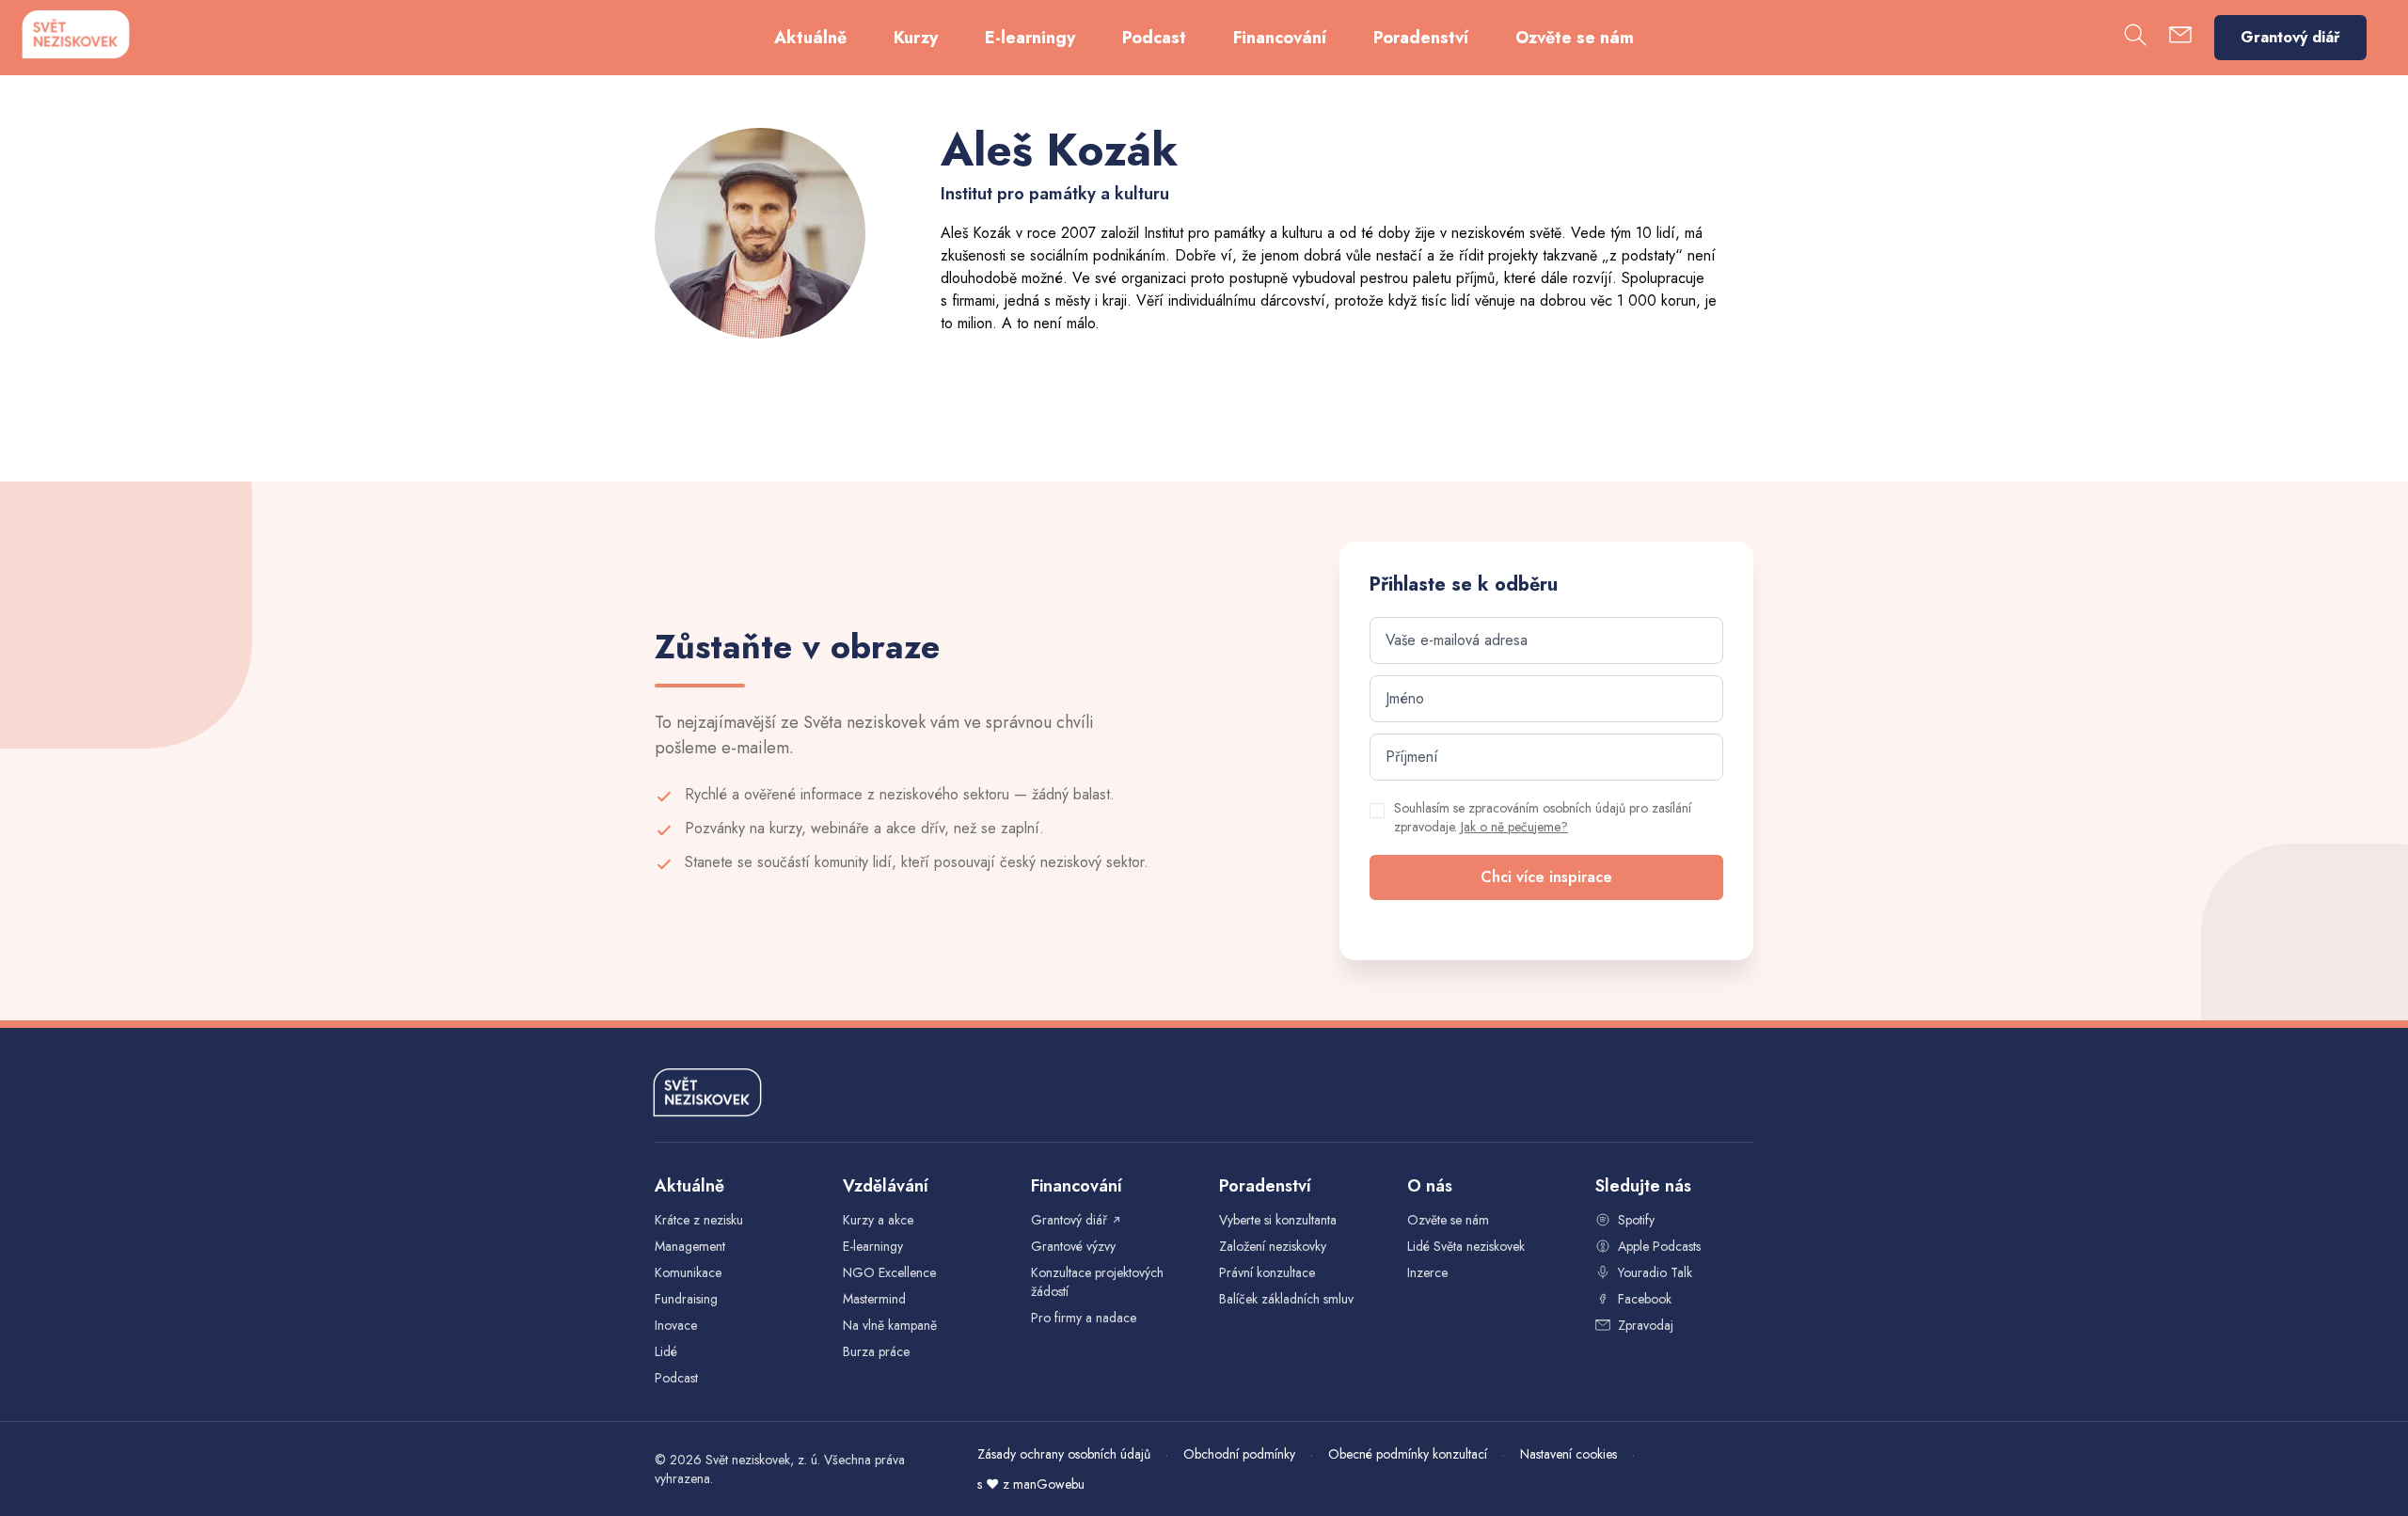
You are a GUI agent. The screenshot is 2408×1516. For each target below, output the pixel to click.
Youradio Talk (1655, 1272)
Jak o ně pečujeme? (1514, 827)
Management (690, 1246)
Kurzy (916, 38)
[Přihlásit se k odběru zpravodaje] (2180, 38)
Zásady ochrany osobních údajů (1064, 1454)
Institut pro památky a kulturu (1233, 233)
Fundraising (686, 1299)
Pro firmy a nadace (1084, 1318)
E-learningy (1030, 38)
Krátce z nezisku (699, 1220)
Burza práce (876, 1351)
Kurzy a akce (878, 1220)
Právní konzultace (1267, 1272)
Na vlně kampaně (890, 1325)
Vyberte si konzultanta (1278, 1220)
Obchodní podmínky (1239, 1454)
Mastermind (874, 1299)
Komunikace (688, 1272)
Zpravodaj (1646, 1325)
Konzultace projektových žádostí (1097, 1282)
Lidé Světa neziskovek (1466, 1246)
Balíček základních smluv (1286, 1299)
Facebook (1645, 1299)
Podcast (1154, 38)
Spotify (1636, 1220)
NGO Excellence (889, 1272)
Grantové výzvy (1073, 1246)
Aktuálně (810, 38)
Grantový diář (2290, 37)
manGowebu (1049, 1484)
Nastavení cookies (1568, 1454)
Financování (1280, 38)
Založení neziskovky (1273, 1246)
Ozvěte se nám (1575, 38)
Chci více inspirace (1546, 877)
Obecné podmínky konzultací (1408, 1454)
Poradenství (1421, 38)
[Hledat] (2135, 38)
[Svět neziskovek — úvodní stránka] (75, 34)
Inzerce (1427, 1272)
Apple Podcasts (1659, 1246)
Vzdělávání (886, 1186)
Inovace (676, 1325)
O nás (1430, 1186)
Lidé (666, 1351)
